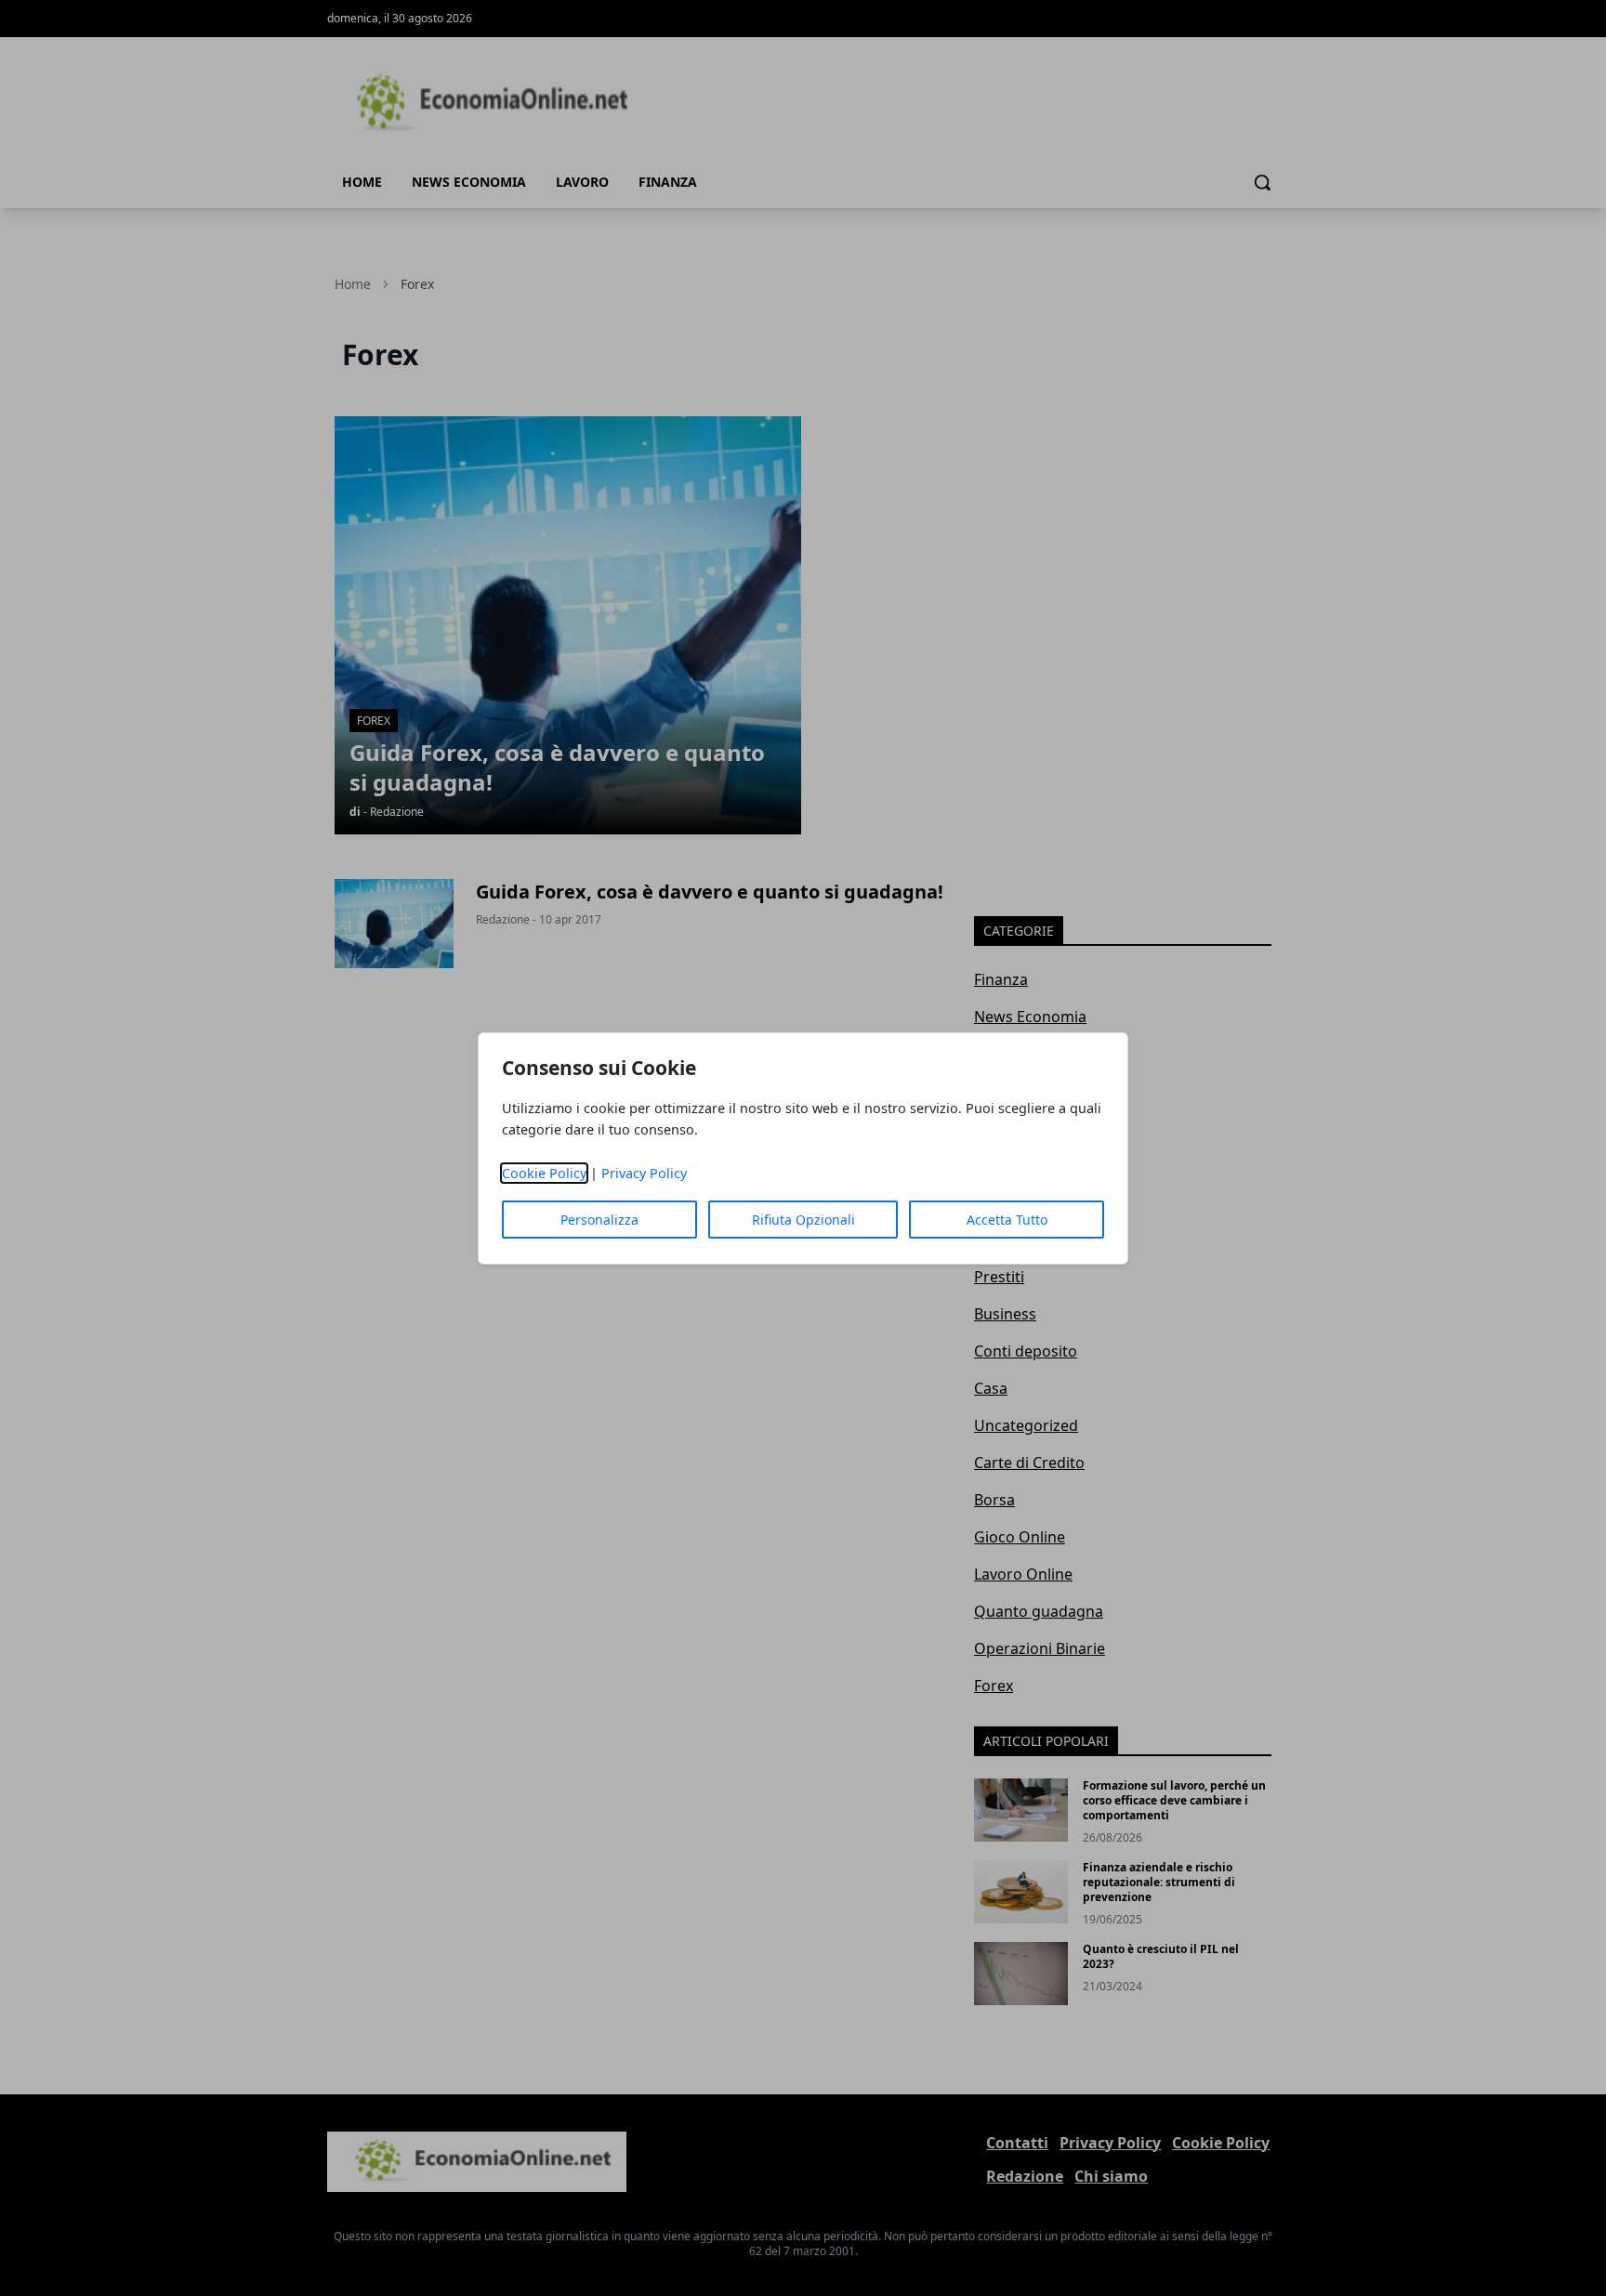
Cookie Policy (544, 1173)
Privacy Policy (644, 1173)
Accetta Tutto (1007, 1220)
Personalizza (599, 1220)
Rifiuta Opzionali (803, 1220)
